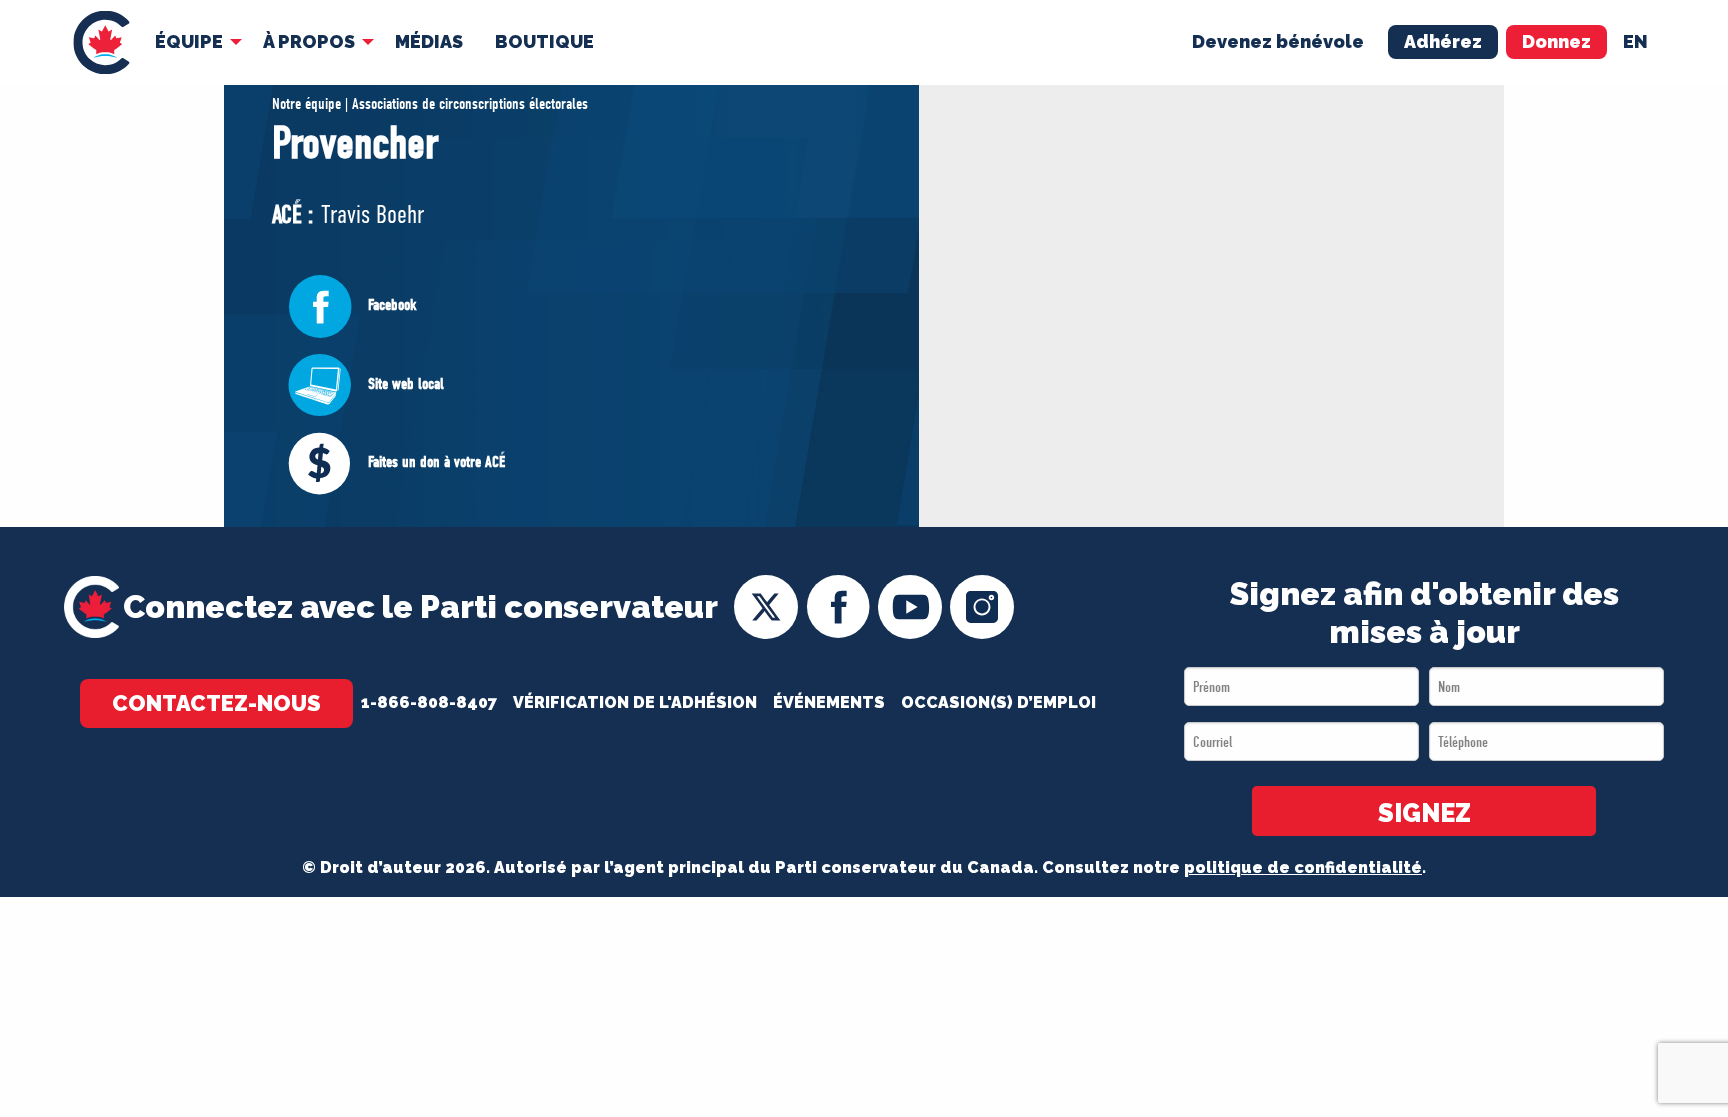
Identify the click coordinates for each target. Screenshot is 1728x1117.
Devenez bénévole (1278, 41)
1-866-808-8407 (429, 702)
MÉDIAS (429, 41)
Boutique (544, 41)
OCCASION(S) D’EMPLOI (998, 702)
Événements (829, 702)
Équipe (189, 41)
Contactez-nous (216, 703)
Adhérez (1443, 41)
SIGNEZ (1424, 813)
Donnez (1556, 41)
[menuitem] (101, 42)
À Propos (309, 41)
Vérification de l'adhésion (635, 702)
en (1635, 41)
